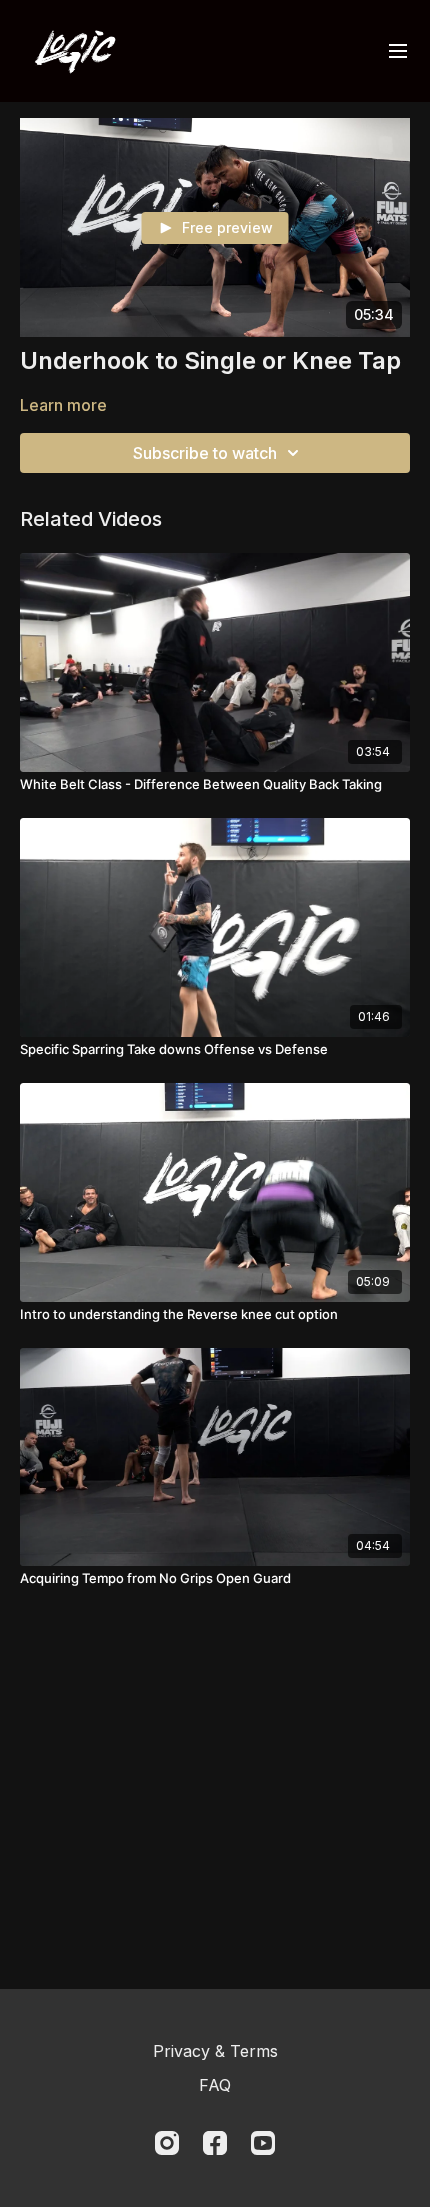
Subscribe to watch (205, 453)
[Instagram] (167, 2143)
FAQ (215, 2085)
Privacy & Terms (215, 2051)
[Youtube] (263, 2143)
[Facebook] (215, 2143)
